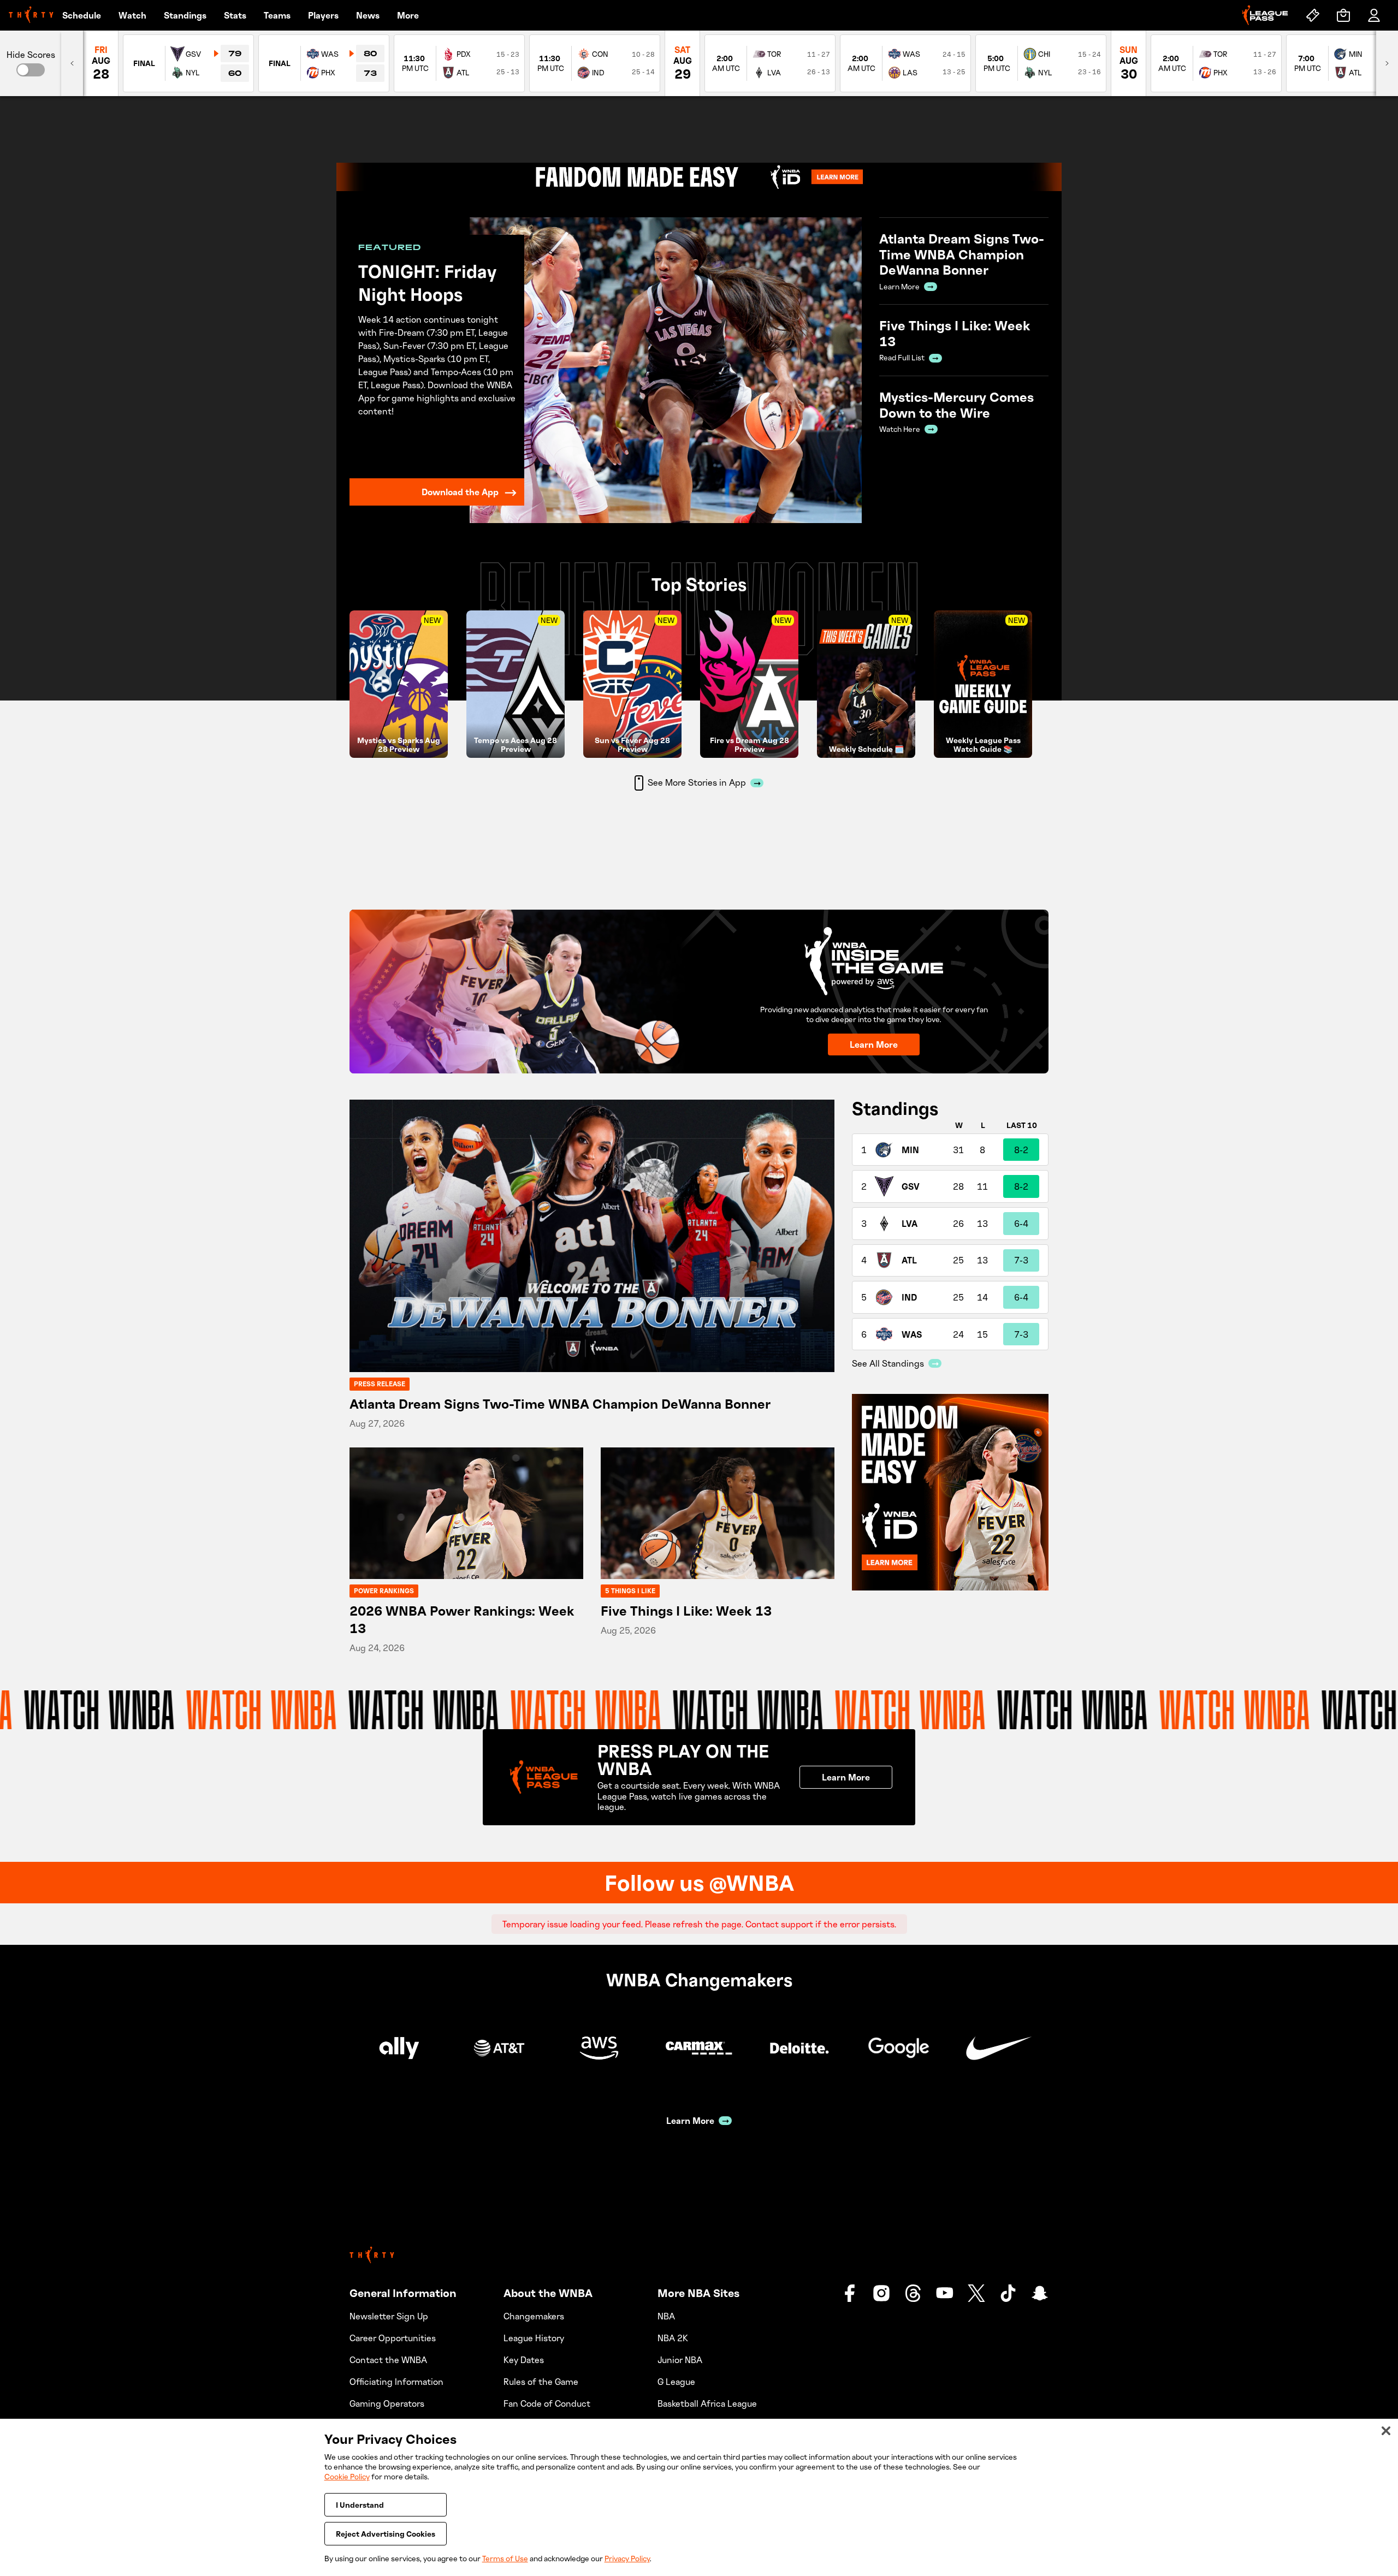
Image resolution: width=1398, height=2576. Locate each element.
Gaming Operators (387, 2403)
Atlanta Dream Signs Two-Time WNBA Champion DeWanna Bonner (560, 1403)
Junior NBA (680, 2360)
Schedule (82, 15)
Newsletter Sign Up (389, 2316)
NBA (666, 2316)
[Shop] (1343, 15)
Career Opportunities (393, 2338)
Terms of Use (505, 2558)
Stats (235, 15)
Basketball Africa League (707, 2403)
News (368, 15)
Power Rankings (384, 1591)
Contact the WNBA (388, 2360)
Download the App (460, 492)
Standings (185, 15)
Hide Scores (31, 55)
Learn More (874, 1044)
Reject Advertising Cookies (386, 2534)
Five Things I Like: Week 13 (686, 1610)
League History (534, 2338)
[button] (31, 70)
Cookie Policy (347, 2476)
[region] (699, 2497)
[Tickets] (1313, 15)
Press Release (380, 1384)
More (408, 15)
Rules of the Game (541, 2382)
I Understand (360, 2505)
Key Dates (524, 2360)
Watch (132, 15)
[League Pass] (1265, 15)
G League (676, 2382)
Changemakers (534, 2316)
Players (323, 15)
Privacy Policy (627, 2558)
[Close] (1386, 2431)
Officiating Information (396, 2382)
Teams (277, 15)
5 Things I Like (630, 1591)
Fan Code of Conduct (547, 2403)
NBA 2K (673, 2338)
